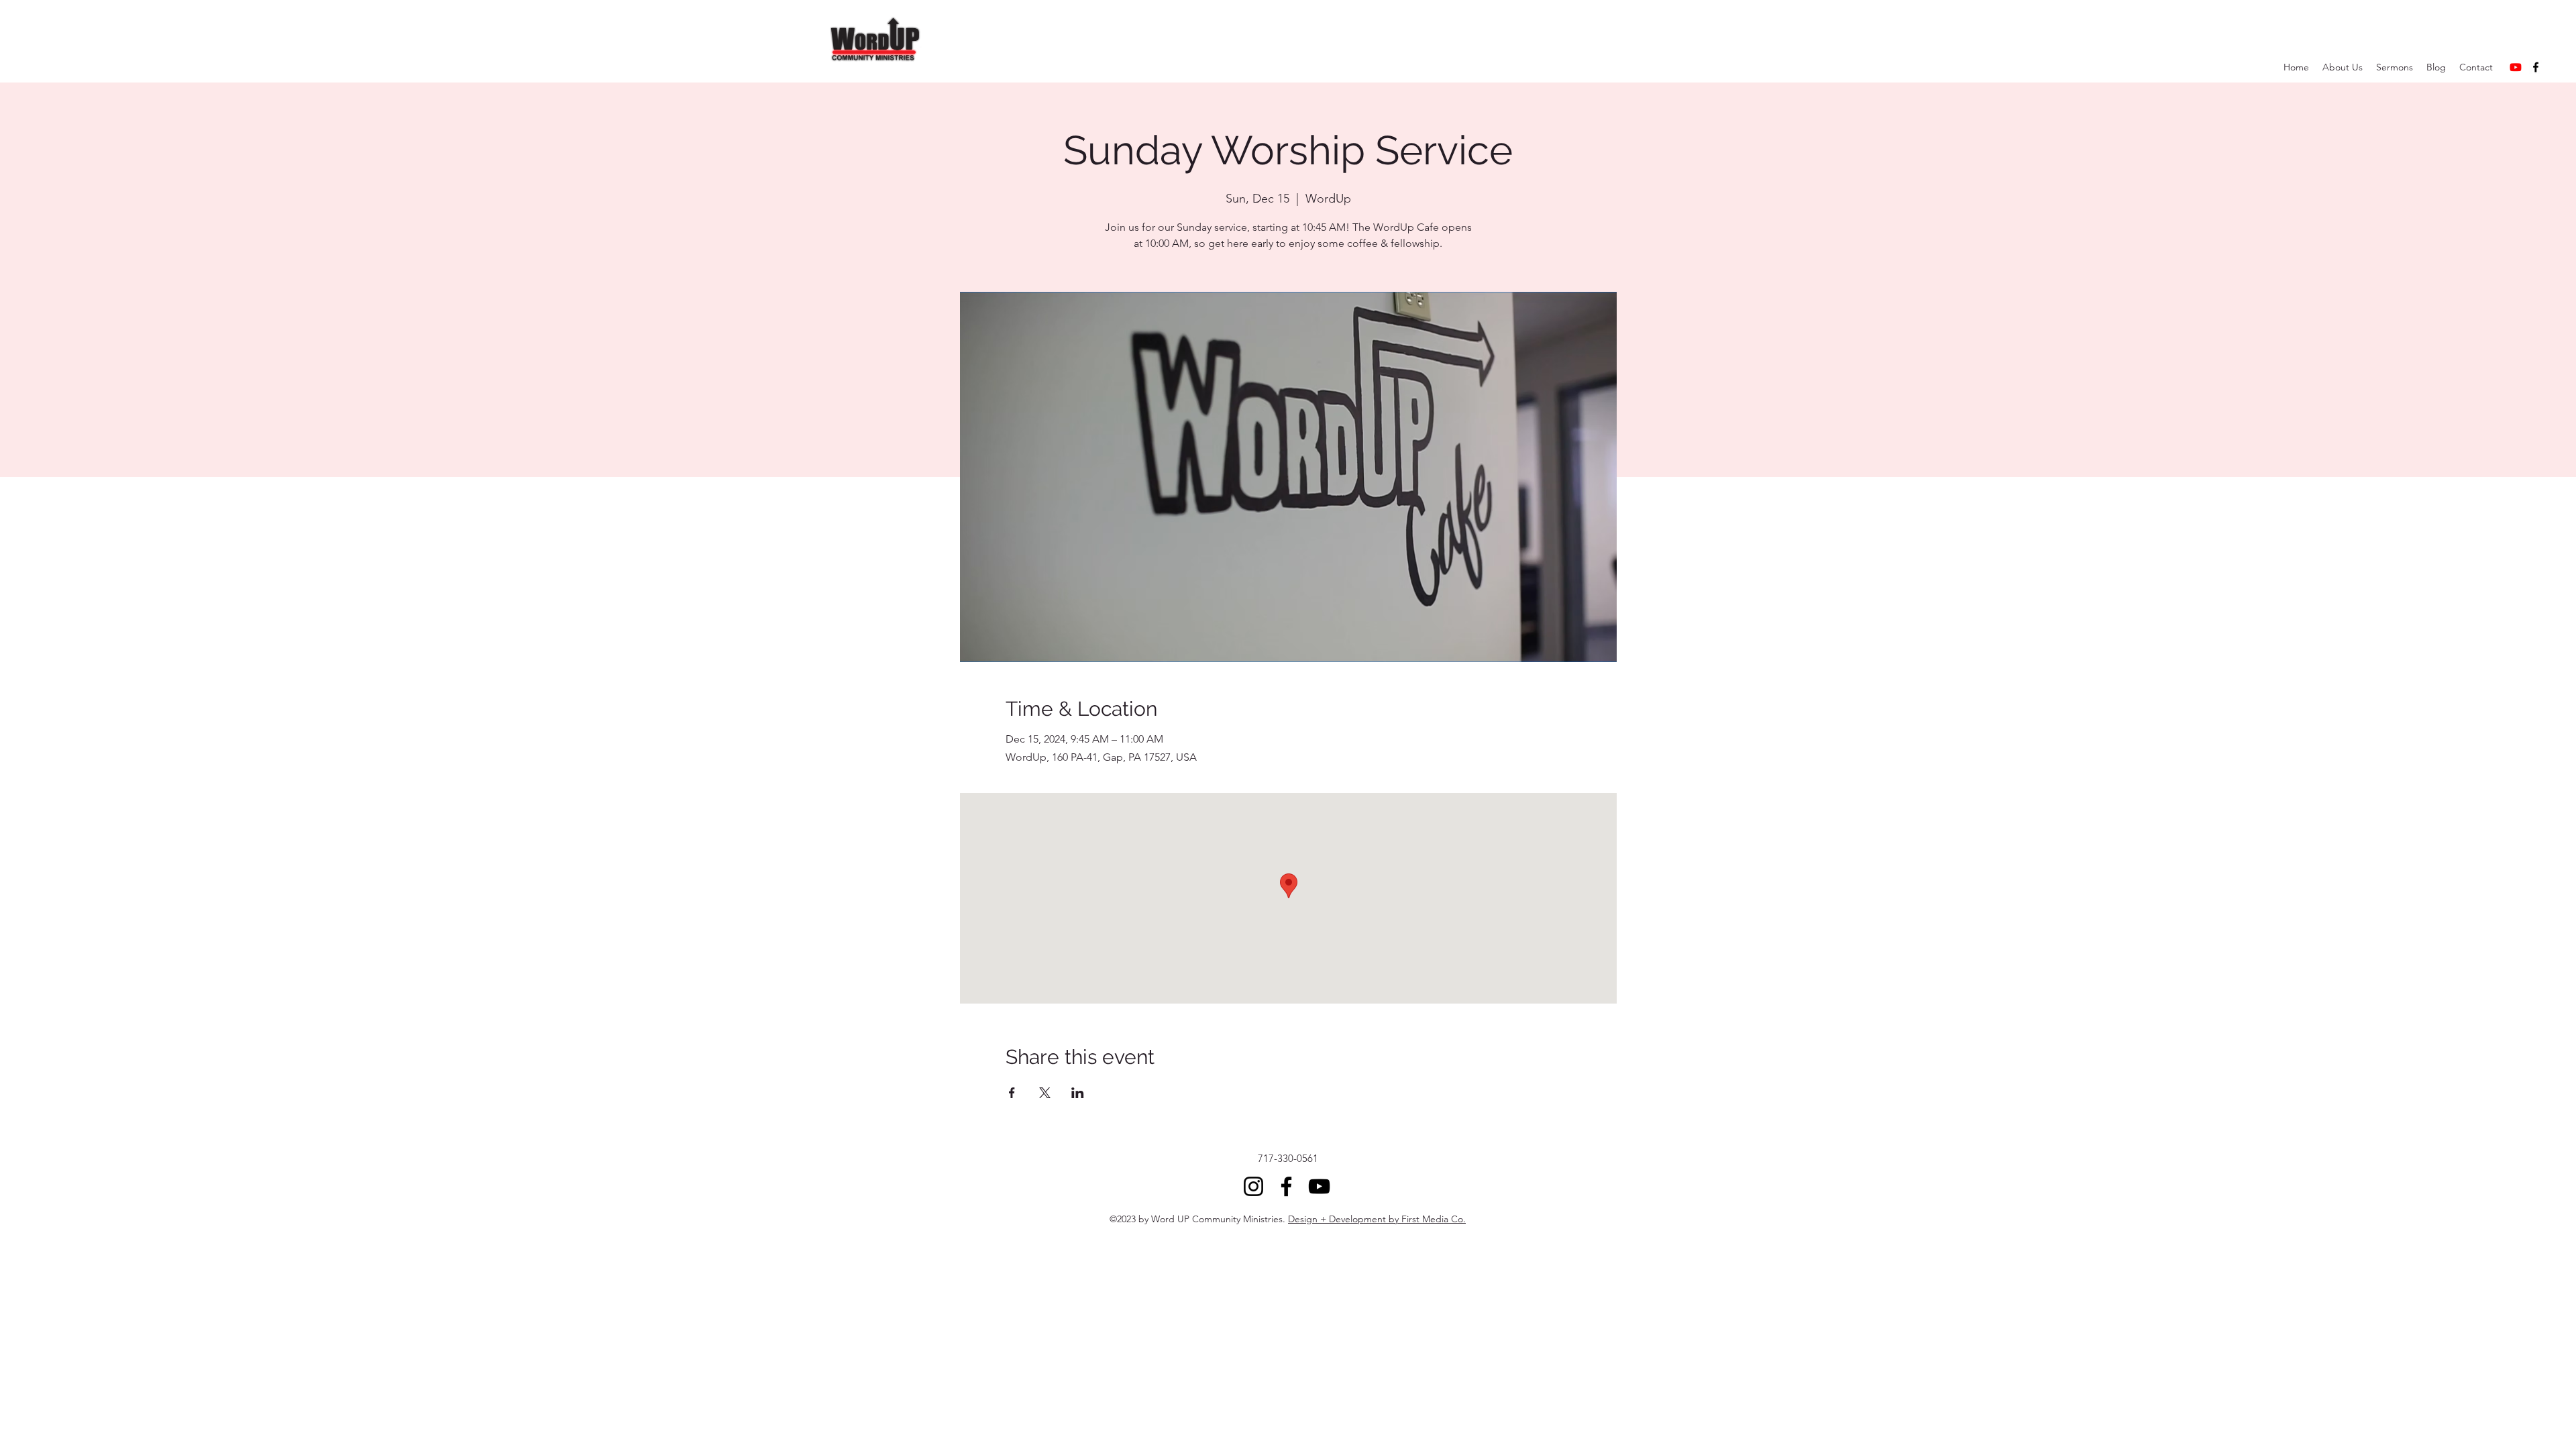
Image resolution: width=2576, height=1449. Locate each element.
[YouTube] (1319, 1186)
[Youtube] (2516, 67)
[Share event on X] (1045, 1093)
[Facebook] (2536, 67)
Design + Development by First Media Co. (1377, 1219)
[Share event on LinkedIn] (1078, 1093)
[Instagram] (1253, 1186)
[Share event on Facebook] (1012, 1093)
